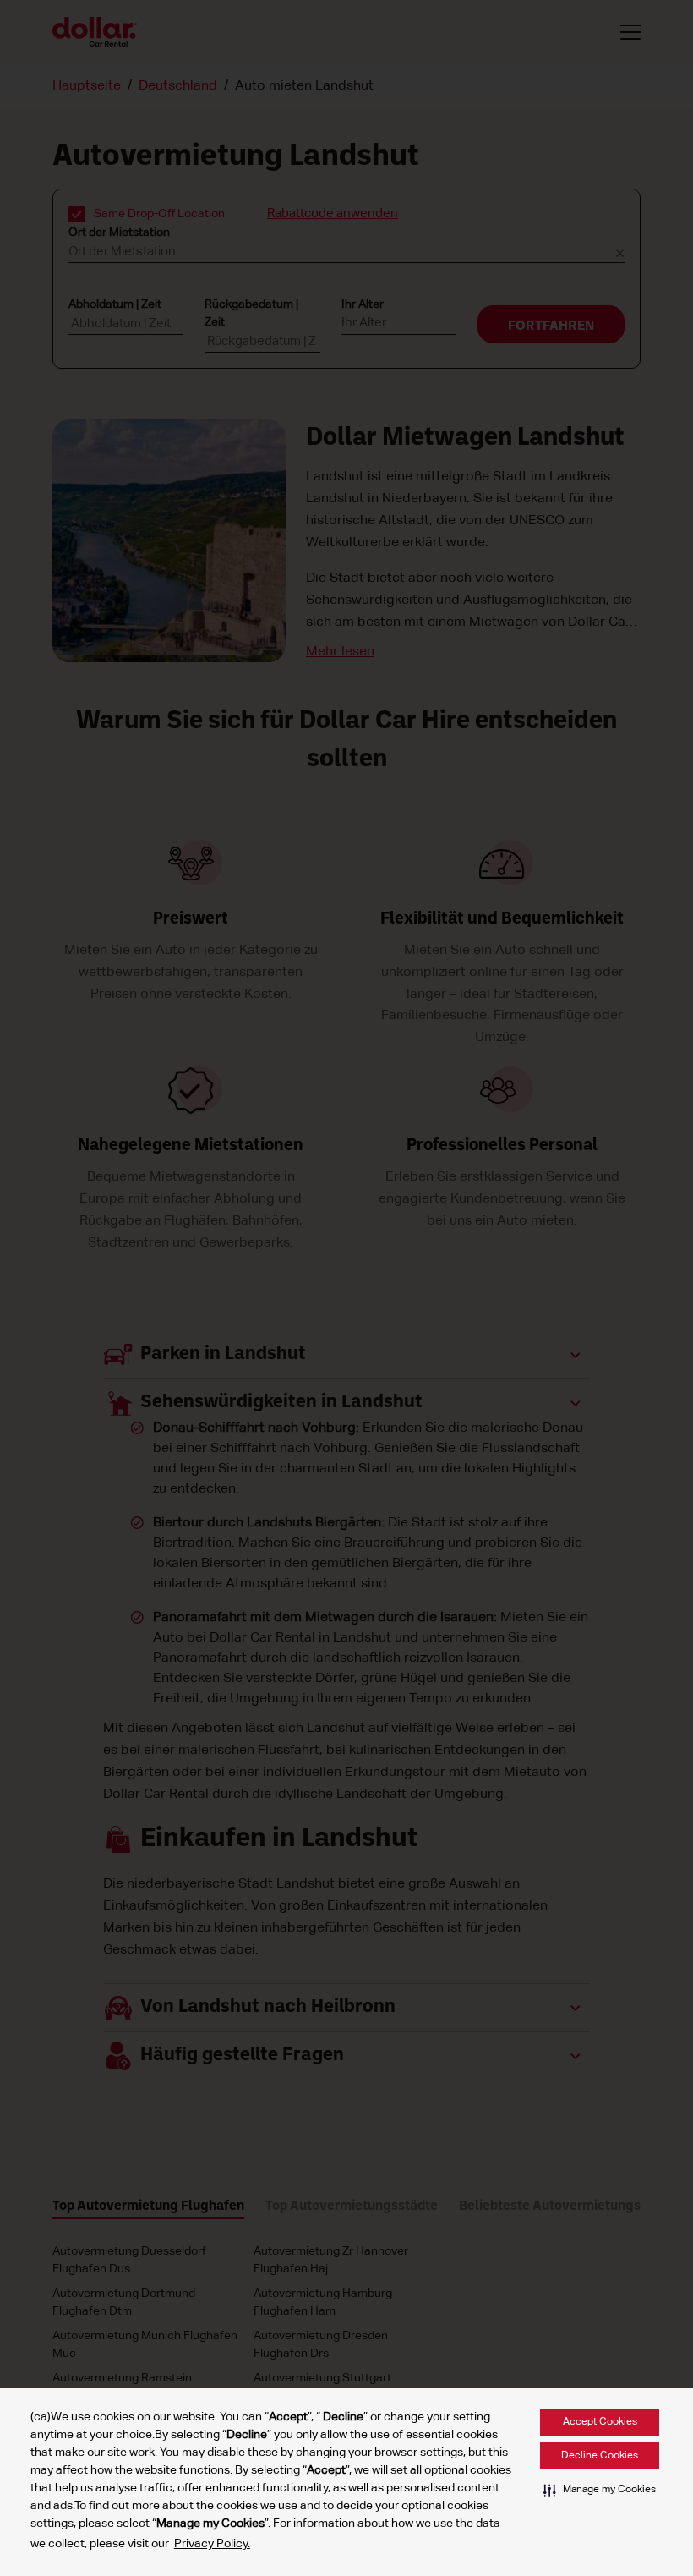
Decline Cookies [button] (600, 2456)
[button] (600, 2490)
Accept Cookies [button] (600, 2422)
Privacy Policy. (212, 2544)
